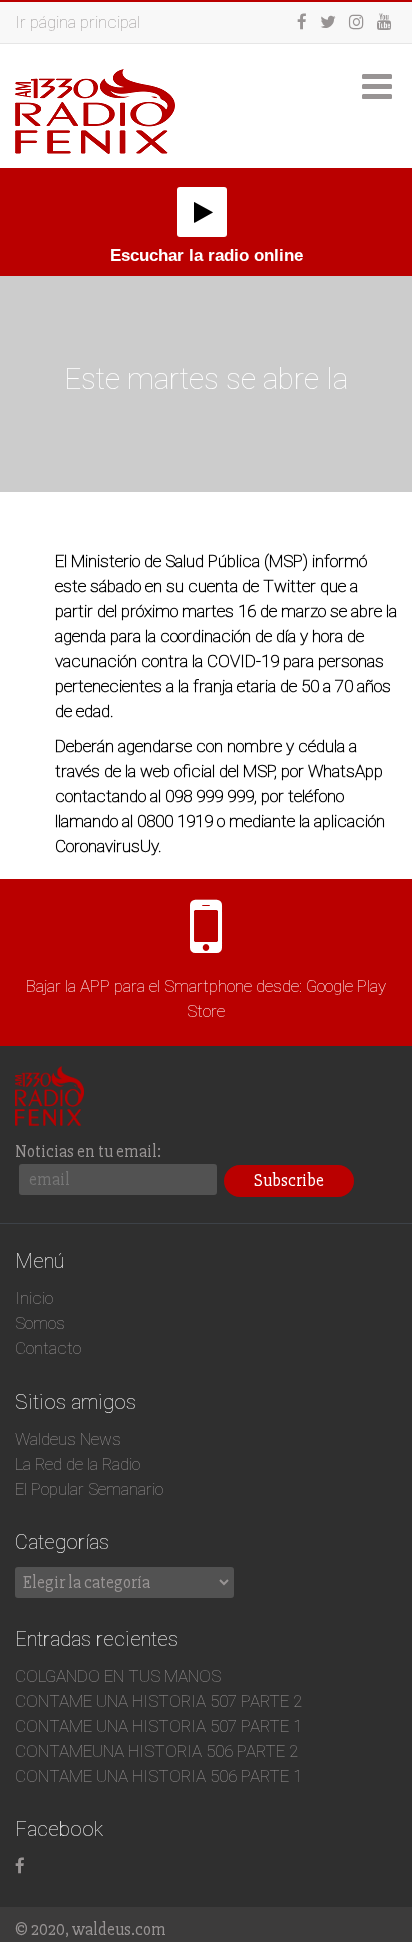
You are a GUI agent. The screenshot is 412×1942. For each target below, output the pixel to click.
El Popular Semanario (89, 1489)
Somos (40, 1323)
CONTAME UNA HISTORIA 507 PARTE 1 (158, 1726)
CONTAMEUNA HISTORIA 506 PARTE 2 (156, 1751)
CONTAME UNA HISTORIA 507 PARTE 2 (158, 1701)
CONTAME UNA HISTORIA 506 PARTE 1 (158, 1776)
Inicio (34, 1298)
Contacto (48, 1348)
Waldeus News (68, 1439)
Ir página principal (77, 22)
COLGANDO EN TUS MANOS (118, 1676)
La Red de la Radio (77, 1464)
